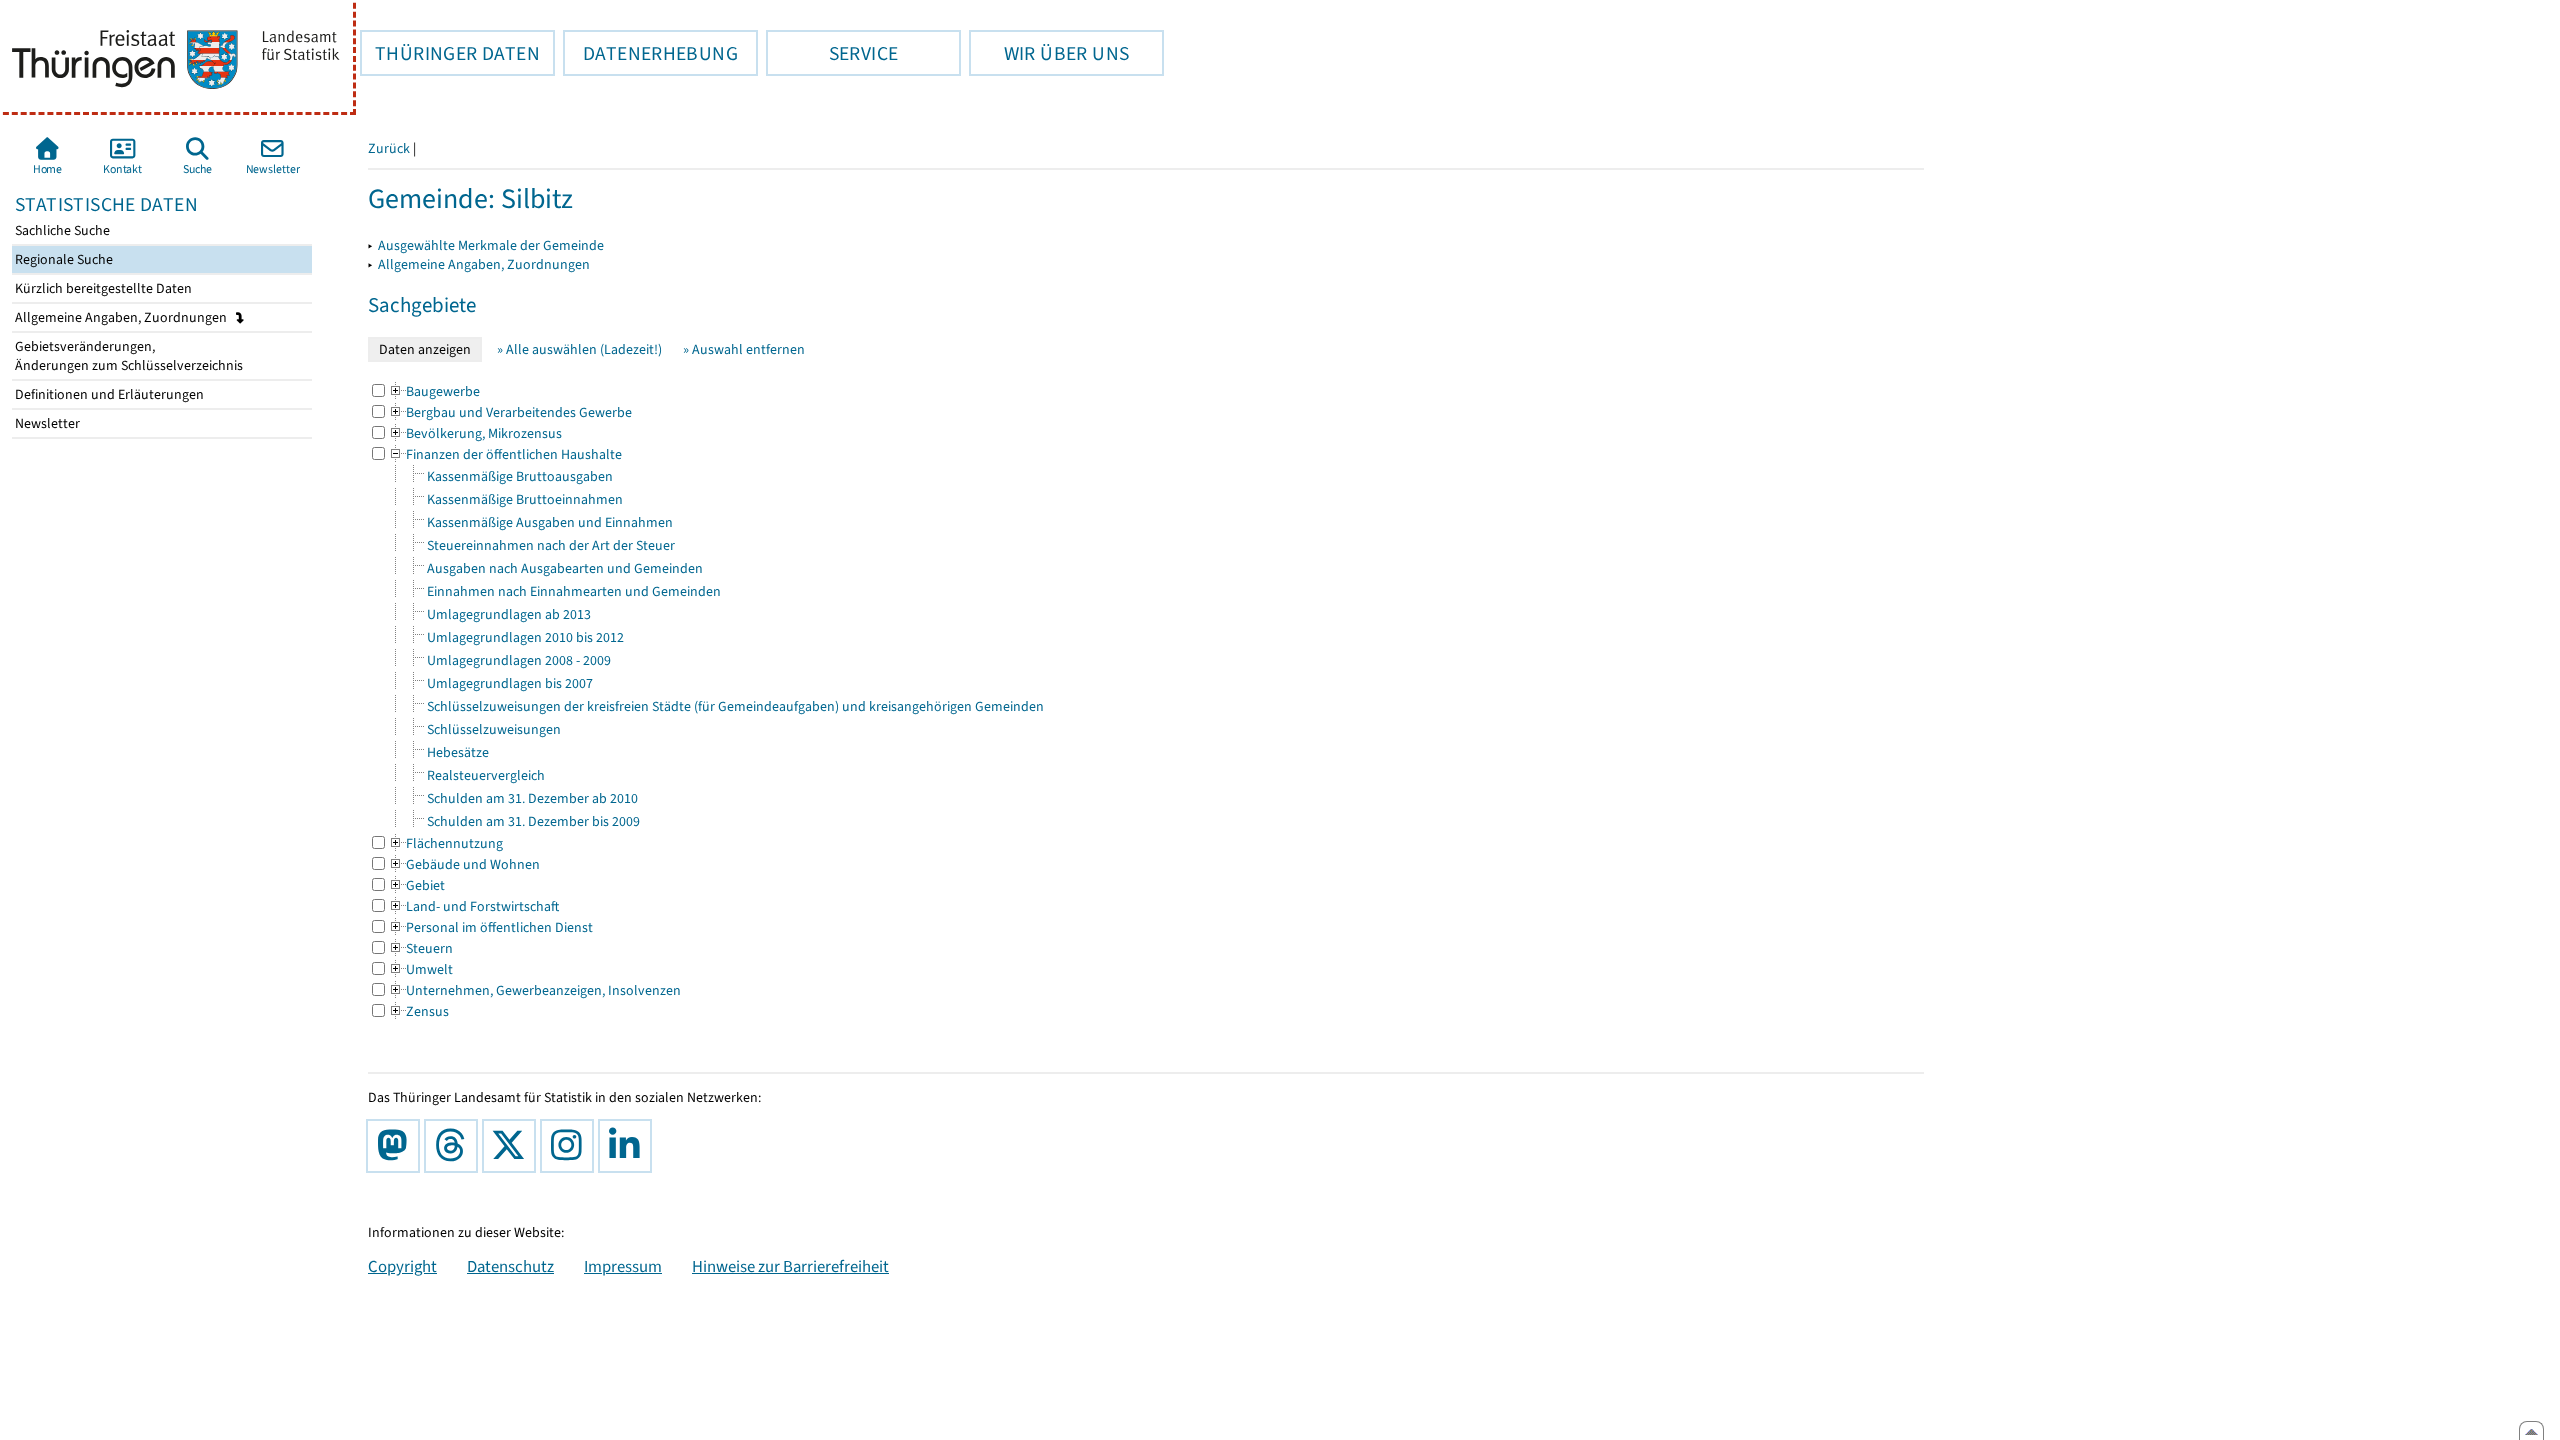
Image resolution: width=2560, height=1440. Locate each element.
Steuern (420, 948)
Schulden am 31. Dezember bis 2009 (533, 821)
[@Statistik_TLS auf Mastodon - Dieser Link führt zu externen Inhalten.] (397, 1146)
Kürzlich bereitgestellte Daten (102, 288)
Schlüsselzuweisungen (494, 729)
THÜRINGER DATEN (450, 53)
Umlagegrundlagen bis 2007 (510, 683)
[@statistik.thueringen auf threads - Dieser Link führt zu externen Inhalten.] (455, 1146)
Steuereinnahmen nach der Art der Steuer (551, 545)
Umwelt (420, 969)
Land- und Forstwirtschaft (473, 906)
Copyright (402, 1266)
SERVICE (832, 53)
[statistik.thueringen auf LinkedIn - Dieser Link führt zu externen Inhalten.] (629, 1146)
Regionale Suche (62, 259)
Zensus (418, 1011)
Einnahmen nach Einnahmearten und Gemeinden (574, 591)
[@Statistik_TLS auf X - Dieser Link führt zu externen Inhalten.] (513, 1146)
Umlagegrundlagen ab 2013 (509, 614)
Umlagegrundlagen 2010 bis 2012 (525, 637)
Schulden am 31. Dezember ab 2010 (532, 798)
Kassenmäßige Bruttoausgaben (520, 476)
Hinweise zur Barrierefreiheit (790, 1266)
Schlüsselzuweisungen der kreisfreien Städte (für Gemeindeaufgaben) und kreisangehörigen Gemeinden (735, 706)
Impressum (623, 1266)
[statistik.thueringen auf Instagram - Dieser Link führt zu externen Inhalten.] (571, 1146)
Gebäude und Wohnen (464, 864)
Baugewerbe (434, 391)
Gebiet (416, 885)
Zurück (389, 148)
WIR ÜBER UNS (1049, 53)
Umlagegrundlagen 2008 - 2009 (519, 660)
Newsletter (46, 423)
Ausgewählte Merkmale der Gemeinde (491, 245)
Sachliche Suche (61, 230)
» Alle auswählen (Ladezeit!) (579, 349)
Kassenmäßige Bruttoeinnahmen (525, 499)
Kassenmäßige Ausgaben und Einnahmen (550, 522)
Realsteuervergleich (486, 775)
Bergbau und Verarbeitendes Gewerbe (510, 412)
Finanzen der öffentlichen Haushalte (505, 454)
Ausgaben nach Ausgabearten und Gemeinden (565, 568)
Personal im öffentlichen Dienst (490, 927)
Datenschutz (510, 1266)
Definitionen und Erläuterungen (108, 394)
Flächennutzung (445, 843)
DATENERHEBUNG (650, 53)
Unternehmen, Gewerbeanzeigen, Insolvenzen (534, 990)
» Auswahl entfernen (744, 349)
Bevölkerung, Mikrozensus (475, 433)
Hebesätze (458, 752)
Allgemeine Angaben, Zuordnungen (122, 317)
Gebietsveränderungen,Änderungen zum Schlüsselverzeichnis (127, 356)
